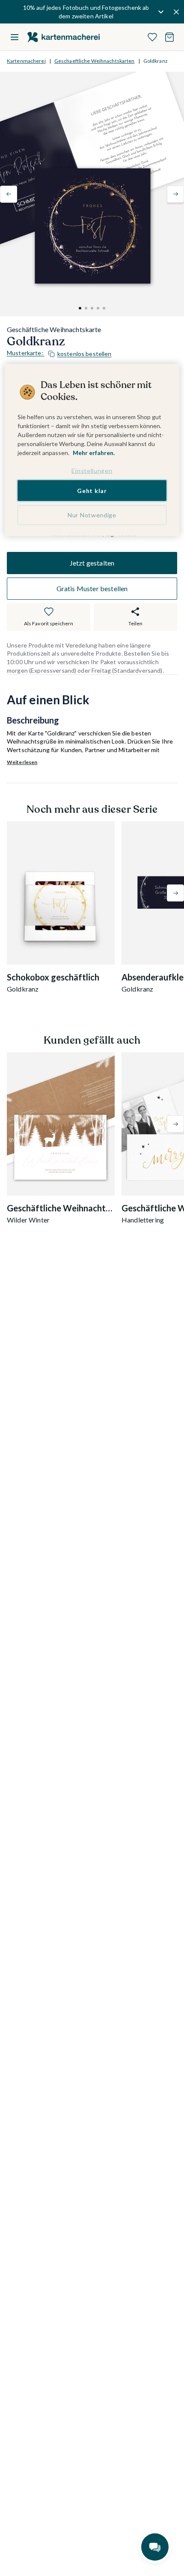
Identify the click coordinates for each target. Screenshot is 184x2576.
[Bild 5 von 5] (104, 308)
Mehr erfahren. (94, 453)
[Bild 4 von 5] (98, 308)
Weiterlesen (22, 762)
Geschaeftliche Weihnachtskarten (95, 61)
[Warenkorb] (169, 37)
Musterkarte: (59, 353)
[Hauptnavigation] (15, 37)
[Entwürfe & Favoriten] (152, 37)
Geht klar (92, 490)
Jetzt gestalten (92, 563)
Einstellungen (92, 471)
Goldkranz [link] (156, 61)
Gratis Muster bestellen (92, 588)
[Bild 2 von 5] (86, 308)
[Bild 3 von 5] (92, 308)
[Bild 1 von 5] (80, 308)
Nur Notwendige (92, 515)
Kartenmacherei (26, 61)
